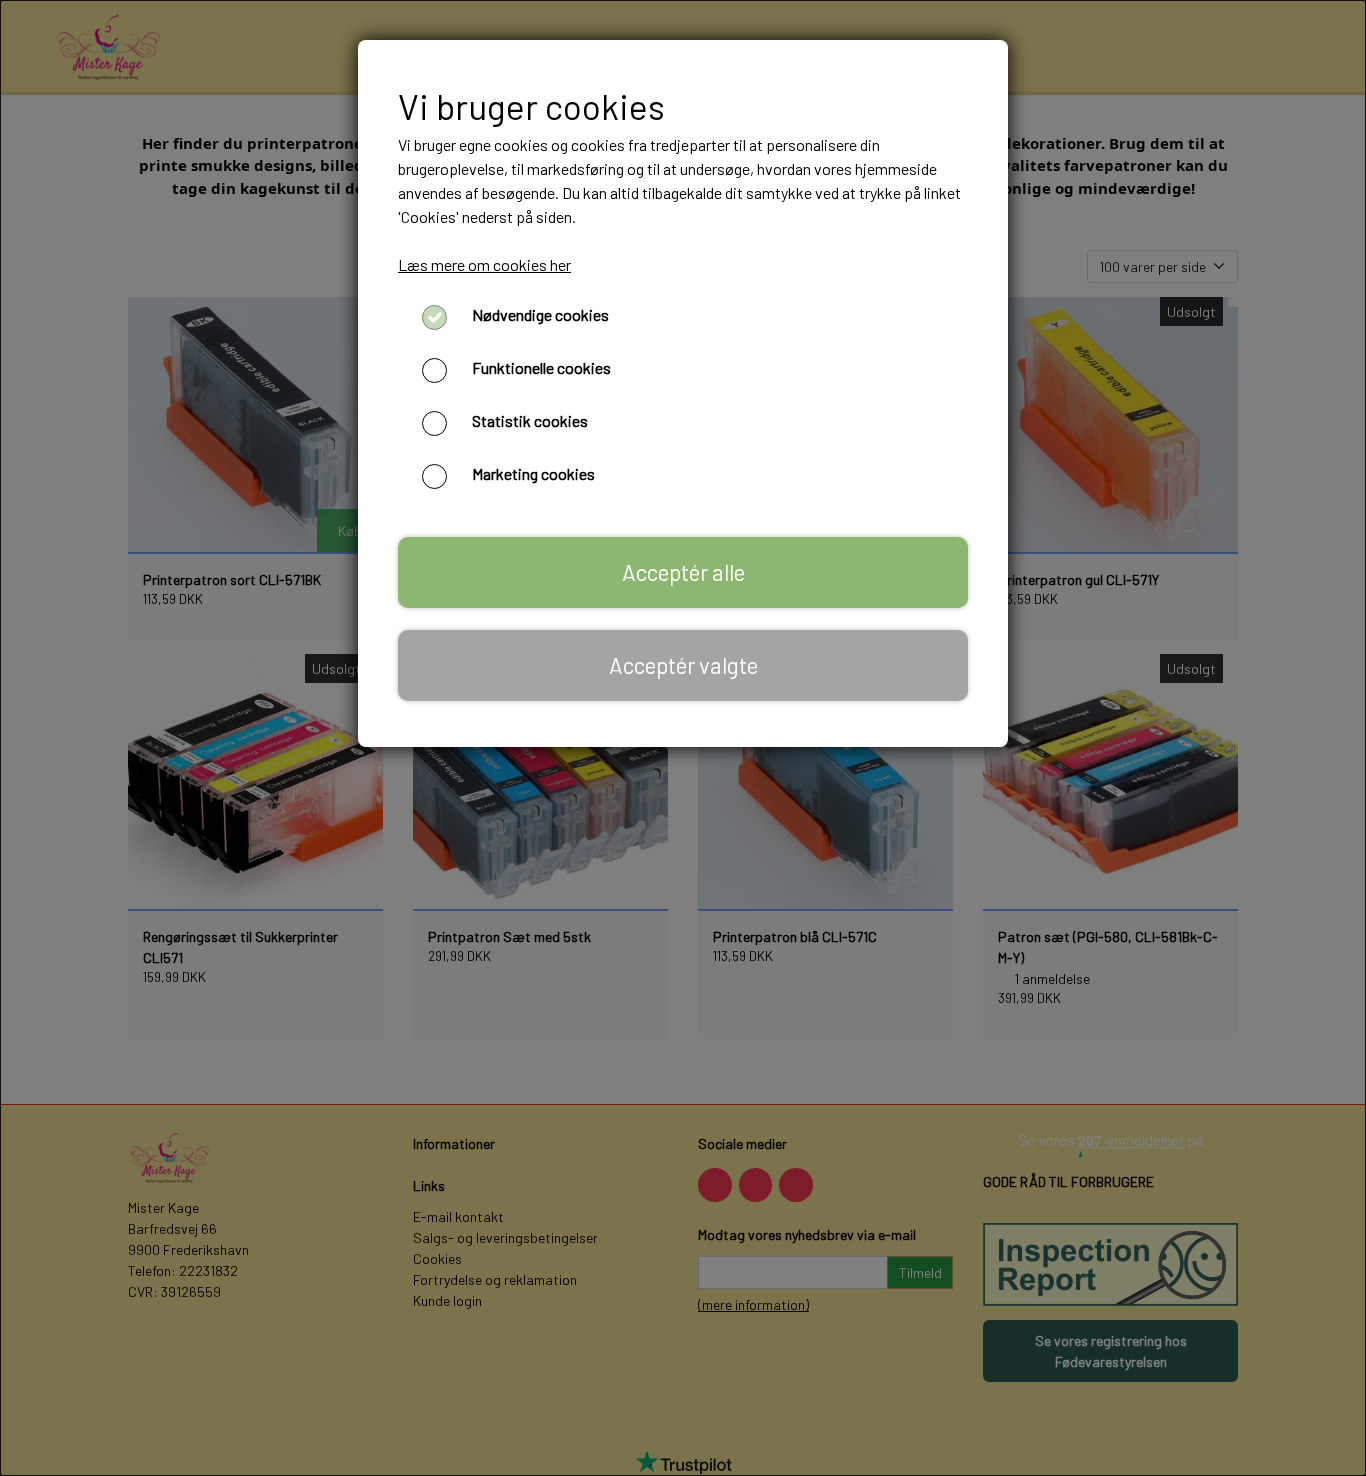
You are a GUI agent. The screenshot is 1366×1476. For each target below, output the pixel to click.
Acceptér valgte (683, 665)
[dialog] (683, 738)
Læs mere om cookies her (484, 264)
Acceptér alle (683, 572)
